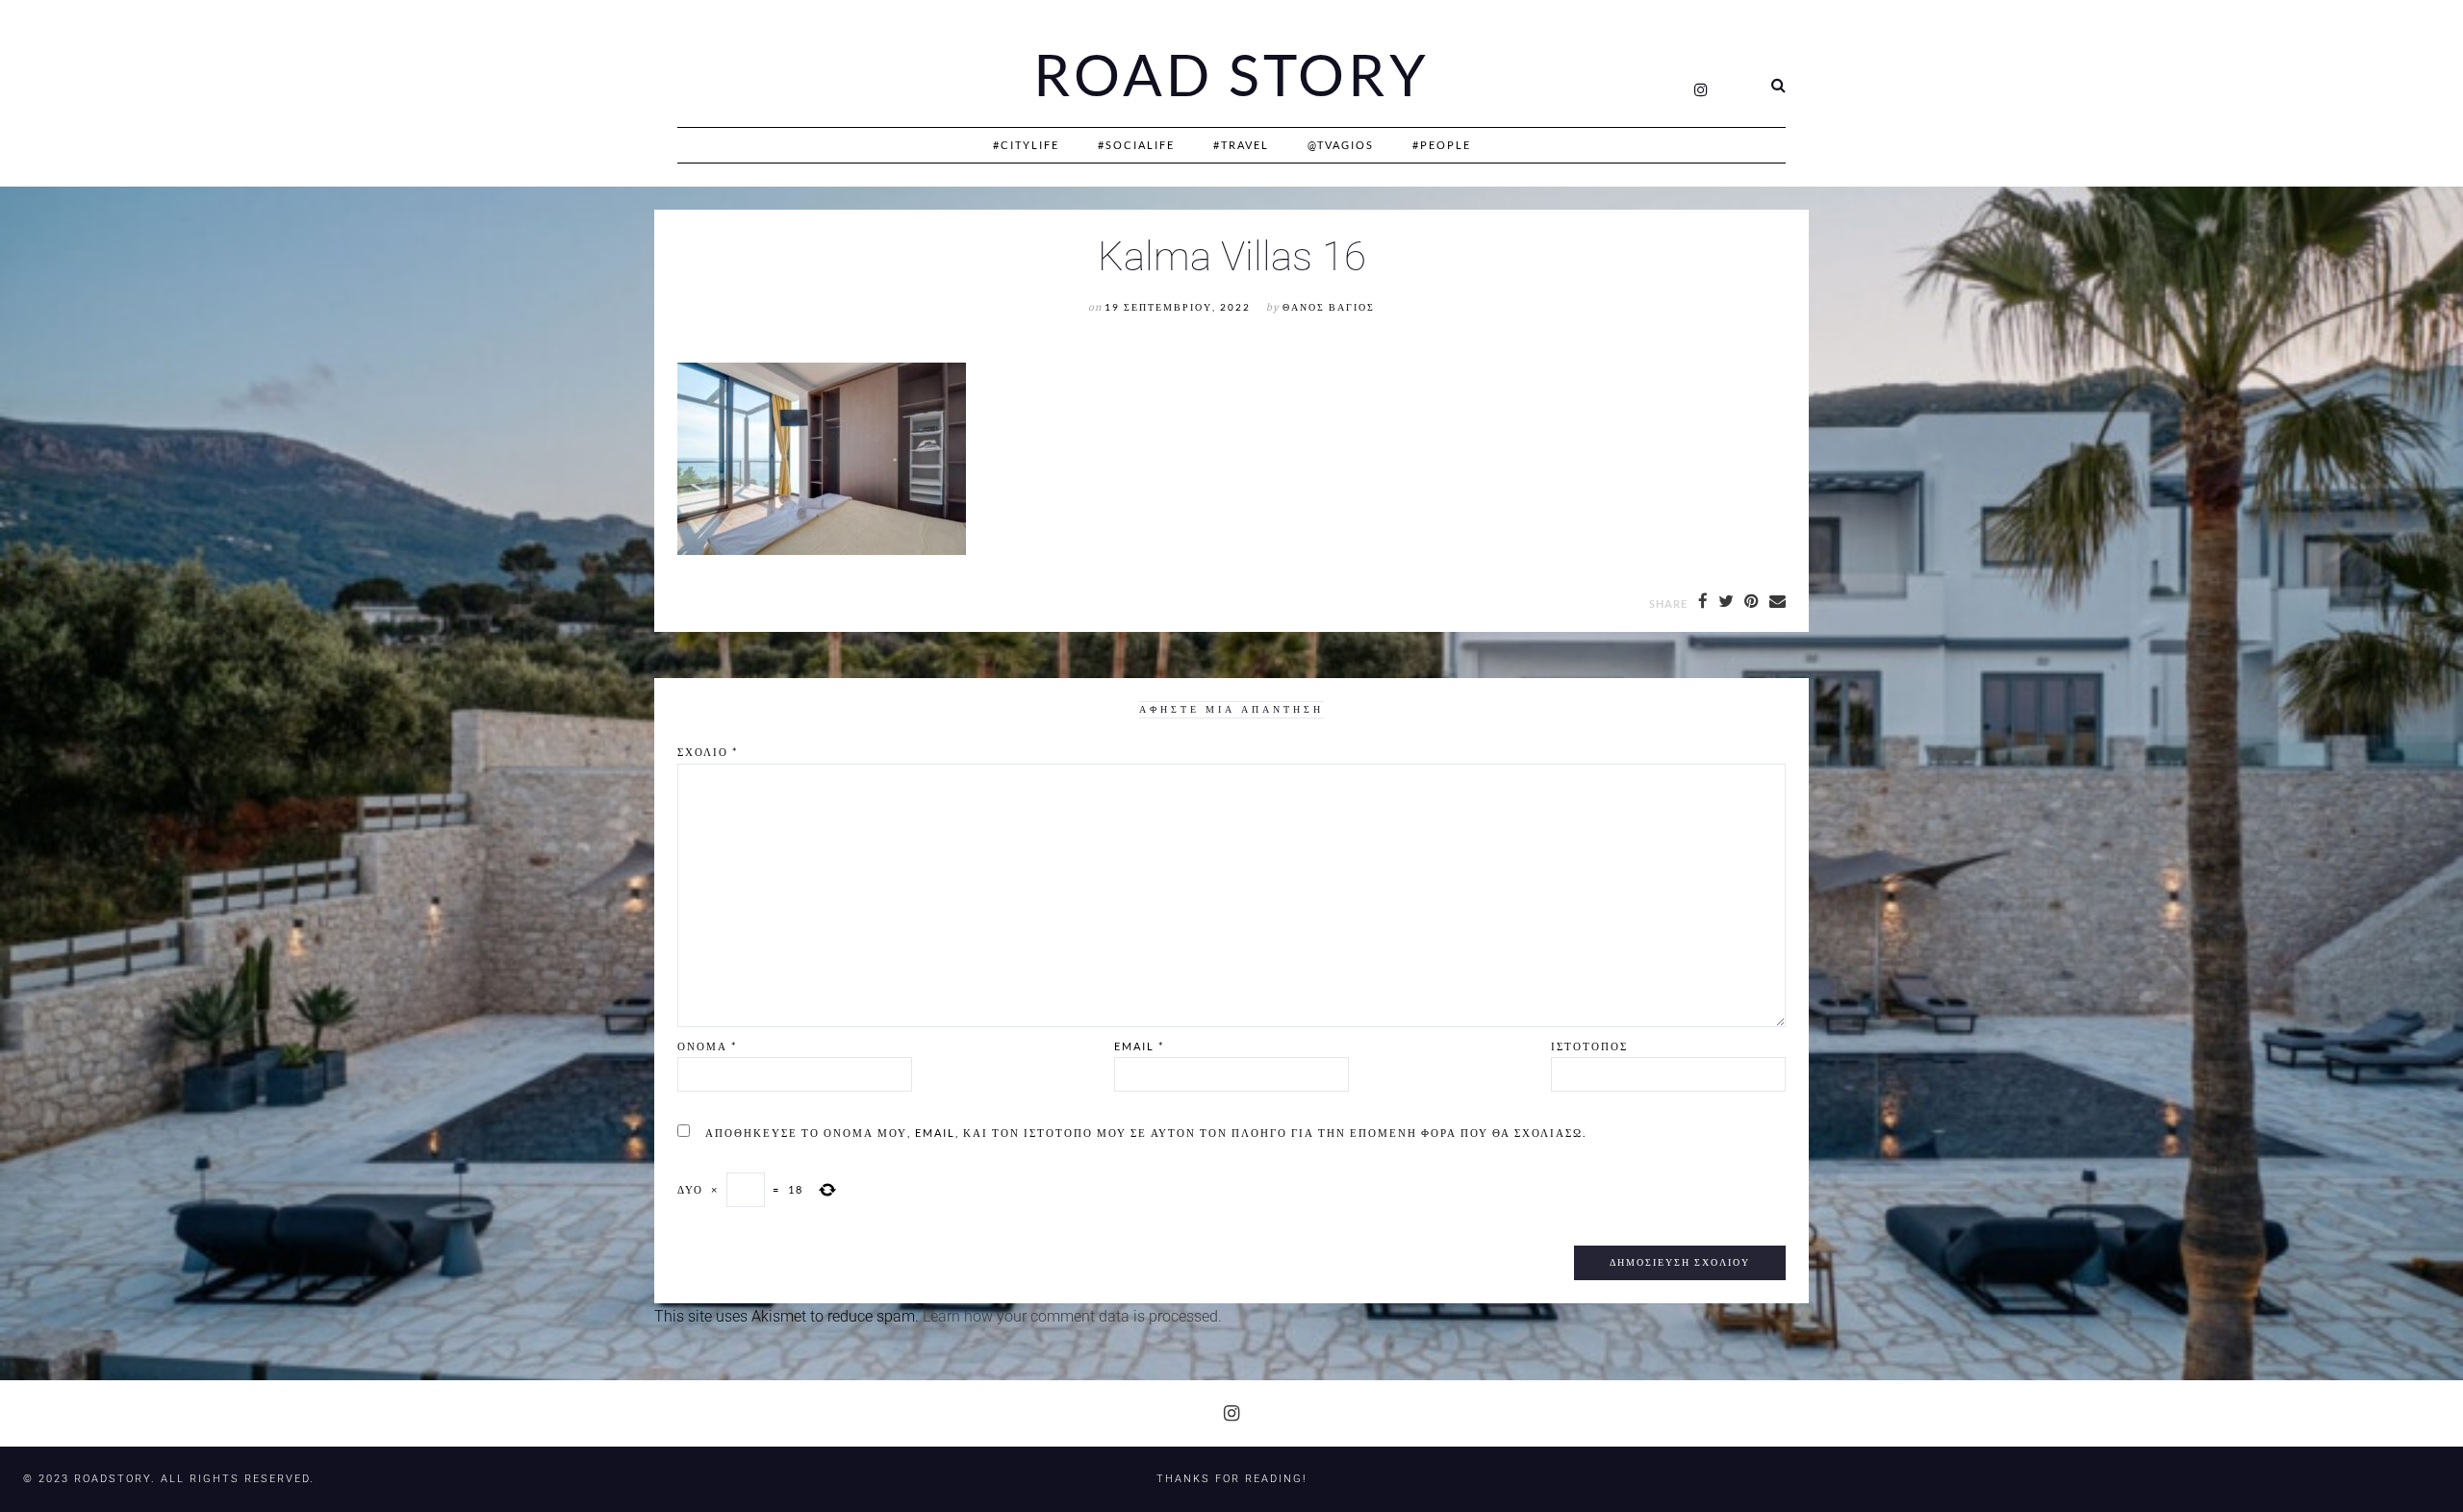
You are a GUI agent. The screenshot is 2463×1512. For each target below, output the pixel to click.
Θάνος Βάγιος (1329, 307)
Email (1139, 1046)
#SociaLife (1136, 145)
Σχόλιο (708, 752)
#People (1442, 145)
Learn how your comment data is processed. (1072, 1316)
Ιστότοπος (1589, 1046)
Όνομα (707, 1046)
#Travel (1241, 145)
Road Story (1231, 75)
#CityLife (1026, 145)
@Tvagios (1341, 145)
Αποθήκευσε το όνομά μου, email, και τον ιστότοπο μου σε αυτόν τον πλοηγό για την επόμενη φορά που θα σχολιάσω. (1146, 1133)
